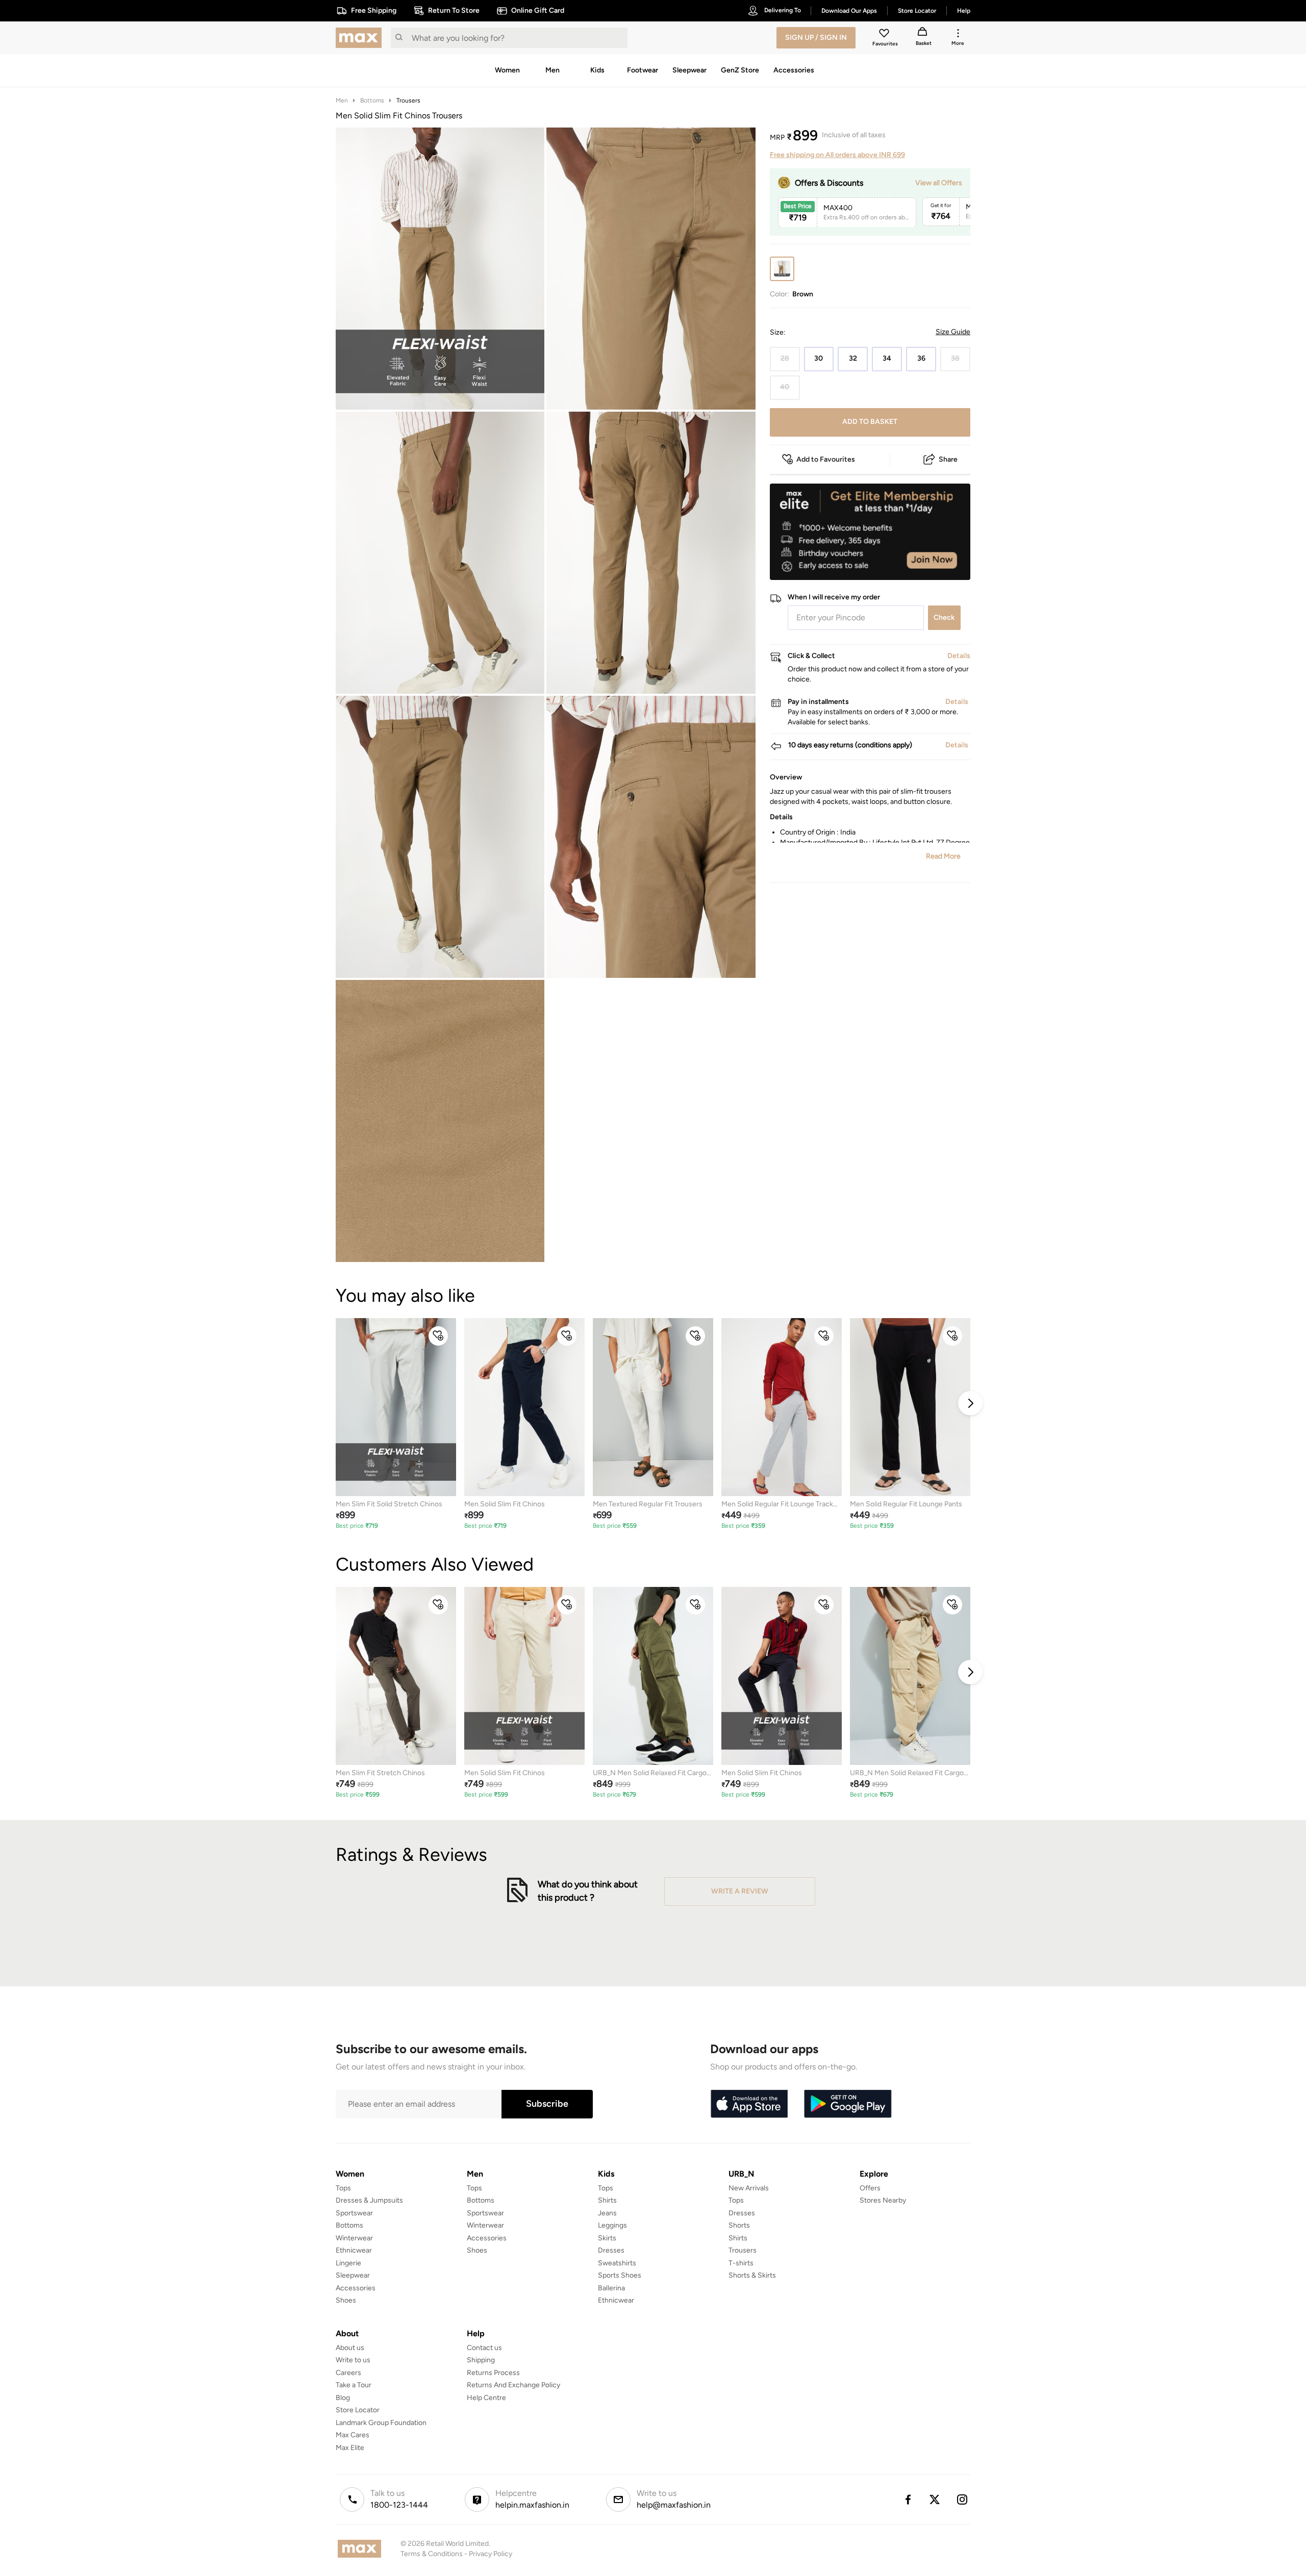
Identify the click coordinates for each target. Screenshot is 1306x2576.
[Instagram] (963, 2499)
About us (350, 2348)
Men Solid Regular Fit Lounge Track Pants (777, 1505)
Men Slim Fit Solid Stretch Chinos (389, 1504)
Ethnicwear (354, 2250)
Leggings (612, 2225)
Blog (343, 2398)
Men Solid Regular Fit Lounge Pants (906, 1504)
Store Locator (358, 2410)
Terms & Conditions (432, 2554)
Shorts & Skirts (752, 2275)
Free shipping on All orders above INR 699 (837, 155)
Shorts (739, 2225)
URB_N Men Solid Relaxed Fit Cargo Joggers (650, 1773)
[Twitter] (935, 2499)
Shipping (481, 2360)
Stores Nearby (883, 2200)
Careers (348, 2373)
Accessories (356, 2288)
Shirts (607, 2200)
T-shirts (741, 2263)
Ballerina (611, 2288)
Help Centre (486, 2398)
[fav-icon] (885, 35)
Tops (343, 2188)
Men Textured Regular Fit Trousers (648, 1504)
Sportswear (354, 2213)
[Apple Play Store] (749, 2104)
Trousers (408, 100)
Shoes (346, 2300)
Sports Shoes (620, 2275)
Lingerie (348, 2263)
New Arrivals (749, 2188)
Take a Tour (354, 2385)
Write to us (353, 2360)
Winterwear (354, 2238)
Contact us (484, 2348)
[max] (361, 38)
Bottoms (372, 100)
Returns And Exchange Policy (513, 2385)
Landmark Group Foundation (381, 2423)
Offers (870, 2188)
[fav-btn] (438, 1336)
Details (944, 564)
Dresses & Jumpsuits (369, 2200)
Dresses (611, 2250)
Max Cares (353, 2435)
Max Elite (350, 2448)
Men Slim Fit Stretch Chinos (380, 1773)
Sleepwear (353, 2275)
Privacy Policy (491, 2554)
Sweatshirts (617, 2263)
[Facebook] (908, 2499)
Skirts (607, 2238)
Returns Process (493, 2373)
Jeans (607, 2213)
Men (342, 100)
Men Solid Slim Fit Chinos (505, 1504)
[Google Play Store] (848, 2104)
